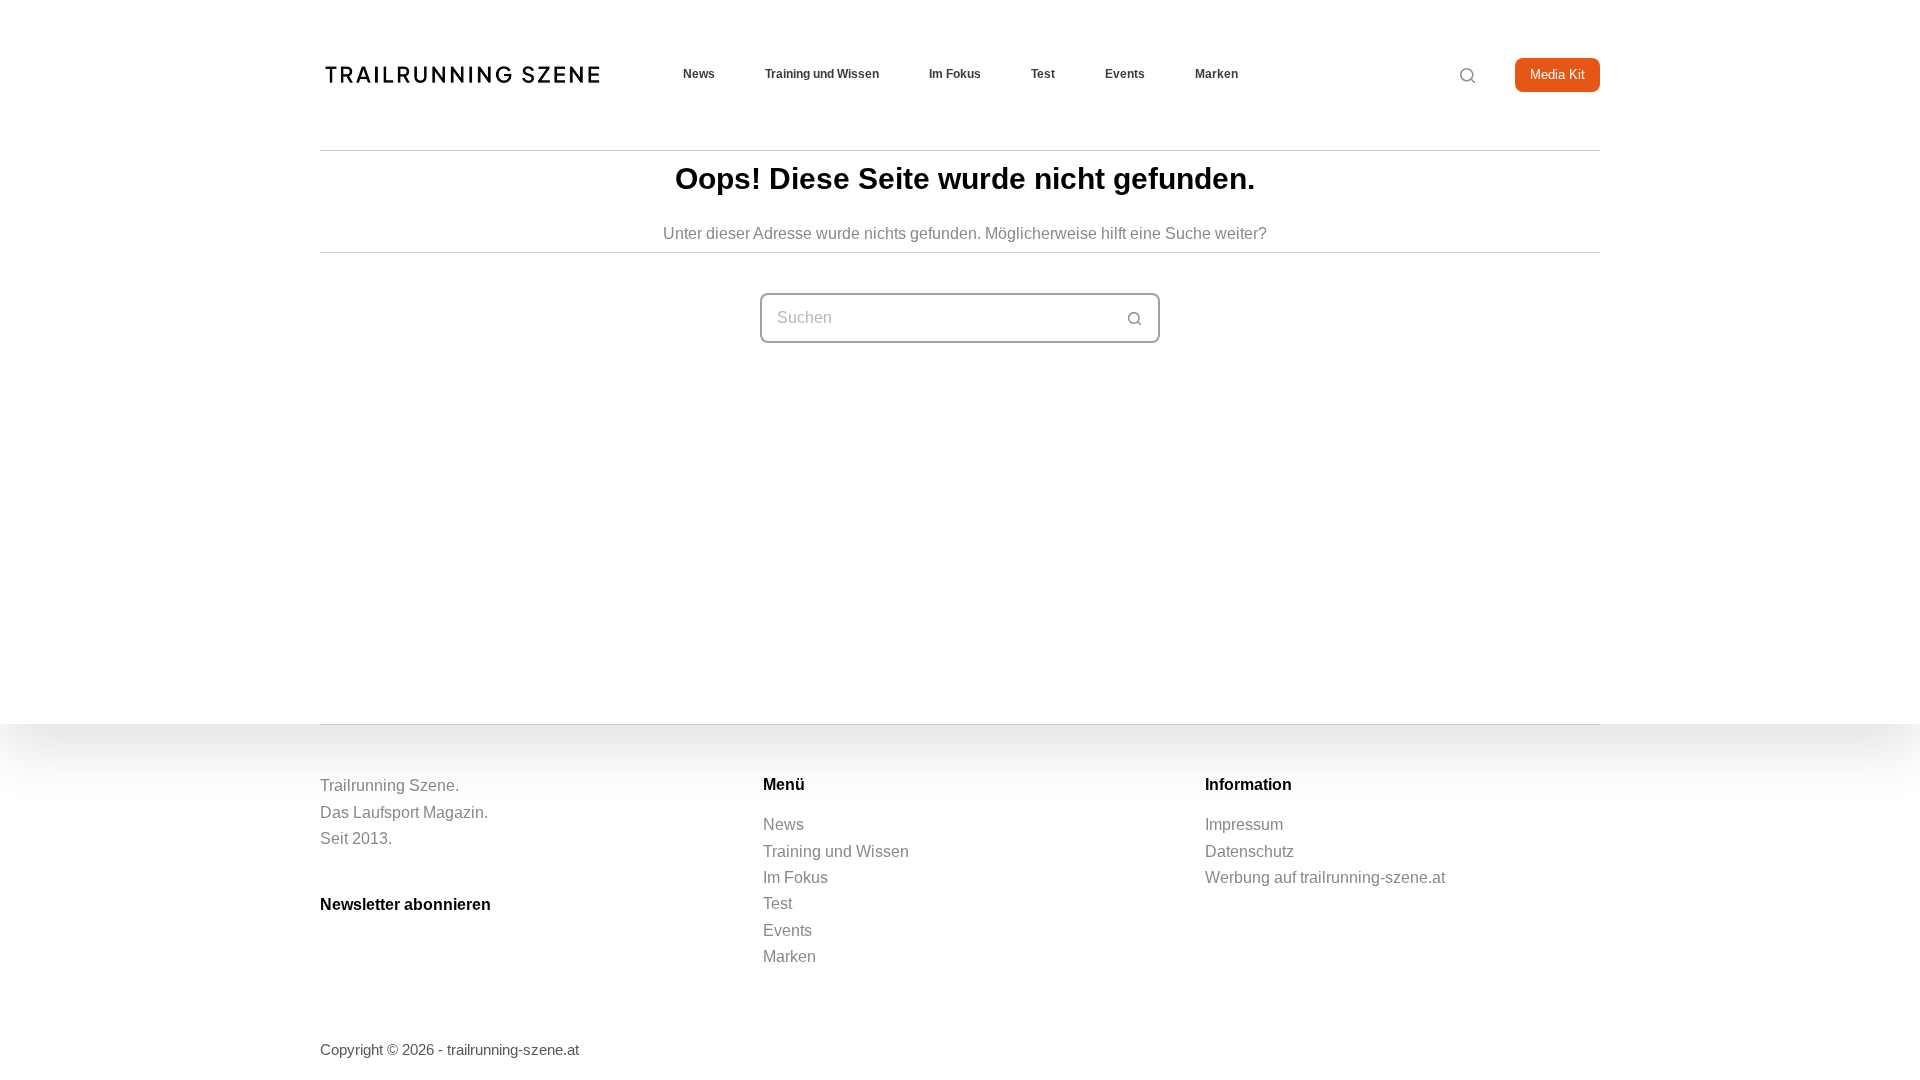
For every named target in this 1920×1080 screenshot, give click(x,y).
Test (1043, 74)
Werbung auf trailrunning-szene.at (1325, 877)
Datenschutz (1249, 851)
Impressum (1244, 824)
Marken (1216, 74)
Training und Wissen (822, 74)
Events (1125, 74)
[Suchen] (1467, 75)
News (699, 74)
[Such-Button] (1135, 318)
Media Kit (1557, 74)
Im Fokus (955, 74)
